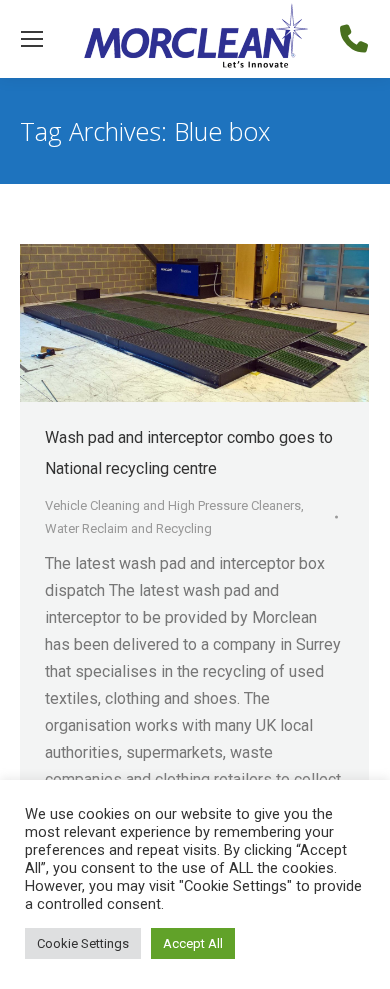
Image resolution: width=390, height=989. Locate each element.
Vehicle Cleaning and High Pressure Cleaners (173, 505)
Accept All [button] (193, 943)
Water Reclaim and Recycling (128, 528)
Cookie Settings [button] (83, 943)
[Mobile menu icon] (32, 39)
